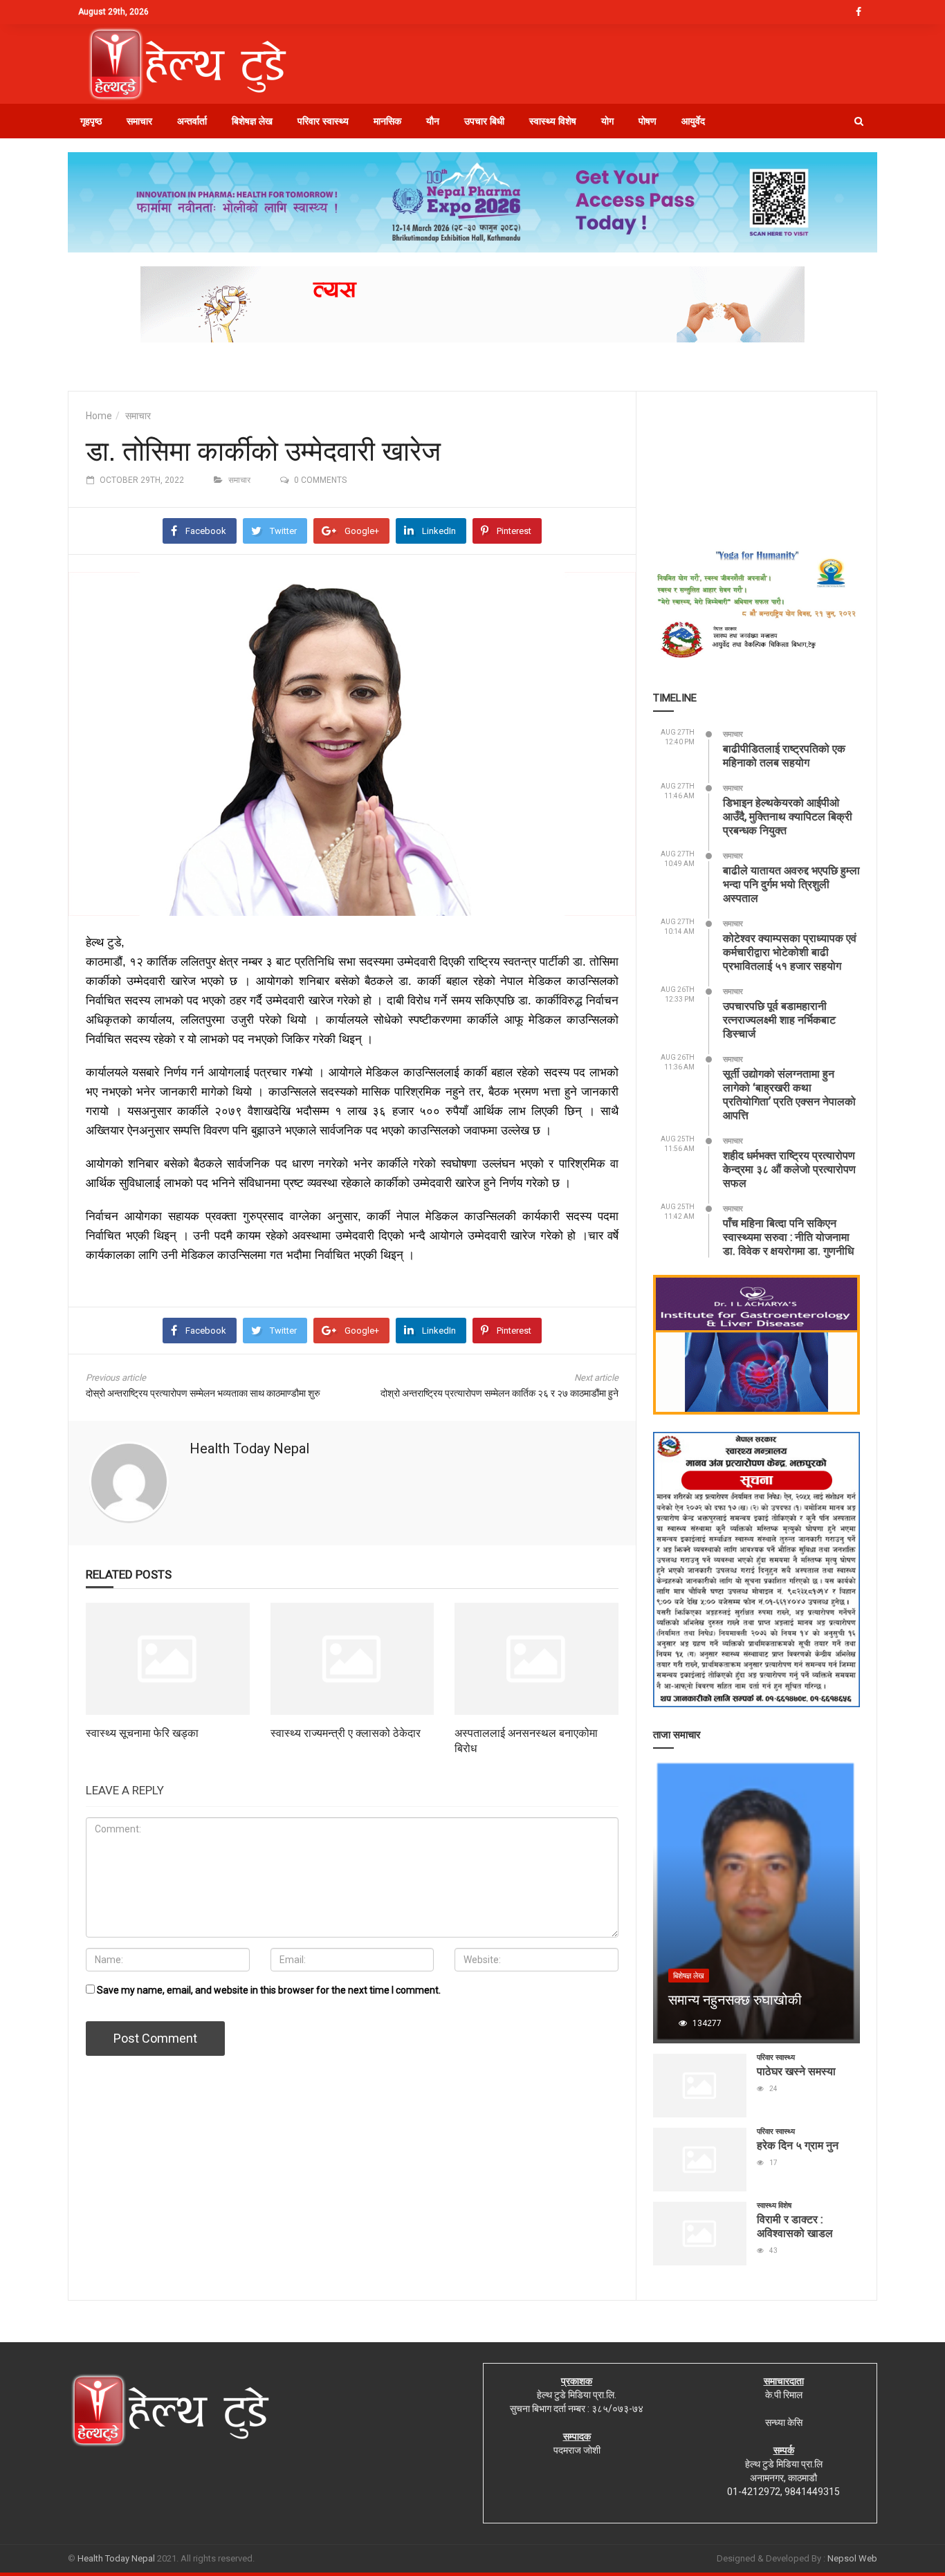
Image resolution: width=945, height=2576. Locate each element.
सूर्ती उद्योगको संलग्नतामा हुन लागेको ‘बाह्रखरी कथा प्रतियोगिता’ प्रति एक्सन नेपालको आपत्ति (789, 1094)
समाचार (139, 121)
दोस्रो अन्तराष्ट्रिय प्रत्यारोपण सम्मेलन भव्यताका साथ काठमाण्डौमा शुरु (203, 1393)
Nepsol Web (852, 2558)
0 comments (320, 480)
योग (607, 121)
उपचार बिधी (484, 121)
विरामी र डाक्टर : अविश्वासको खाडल (795, 2226)
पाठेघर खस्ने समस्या (796, 2071)
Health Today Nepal (249, 1448)
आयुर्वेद (693, 121)
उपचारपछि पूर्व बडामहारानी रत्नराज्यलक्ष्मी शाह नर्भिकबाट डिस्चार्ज (779, 1019)
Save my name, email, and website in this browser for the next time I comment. (269, 1990)
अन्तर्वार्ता (192, 121)
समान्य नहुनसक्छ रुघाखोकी (735, 1999)
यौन (433, 121)
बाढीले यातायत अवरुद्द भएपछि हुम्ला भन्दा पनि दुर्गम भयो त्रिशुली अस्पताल (791, 884)
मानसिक (387, 121)
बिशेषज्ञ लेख (252, 121)
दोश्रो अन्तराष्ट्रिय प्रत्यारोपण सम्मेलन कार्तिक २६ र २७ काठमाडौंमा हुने (499, 1393)
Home (99, 416)
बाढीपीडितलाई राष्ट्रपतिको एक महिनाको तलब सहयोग (784, 755)
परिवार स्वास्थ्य (323, 121)
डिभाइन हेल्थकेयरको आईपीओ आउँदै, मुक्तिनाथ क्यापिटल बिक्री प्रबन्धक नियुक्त (788, 816)
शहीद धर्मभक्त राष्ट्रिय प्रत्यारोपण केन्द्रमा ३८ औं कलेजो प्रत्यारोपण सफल (789, 1169)
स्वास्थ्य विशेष (553, 121)
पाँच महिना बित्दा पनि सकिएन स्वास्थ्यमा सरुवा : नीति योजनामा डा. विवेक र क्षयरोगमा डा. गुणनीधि (788, 1236)
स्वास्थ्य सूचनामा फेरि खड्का (142, 1732)
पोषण (648, 121)
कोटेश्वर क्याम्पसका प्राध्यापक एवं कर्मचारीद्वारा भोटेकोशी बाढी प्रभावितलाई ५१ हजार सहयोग (790, 951)
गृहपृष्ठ (91, 121)
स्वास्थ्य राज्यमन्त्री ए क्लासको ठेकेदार (346, 1732)
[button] (859, 121)
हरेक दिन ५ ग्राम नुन (798, 2145)
